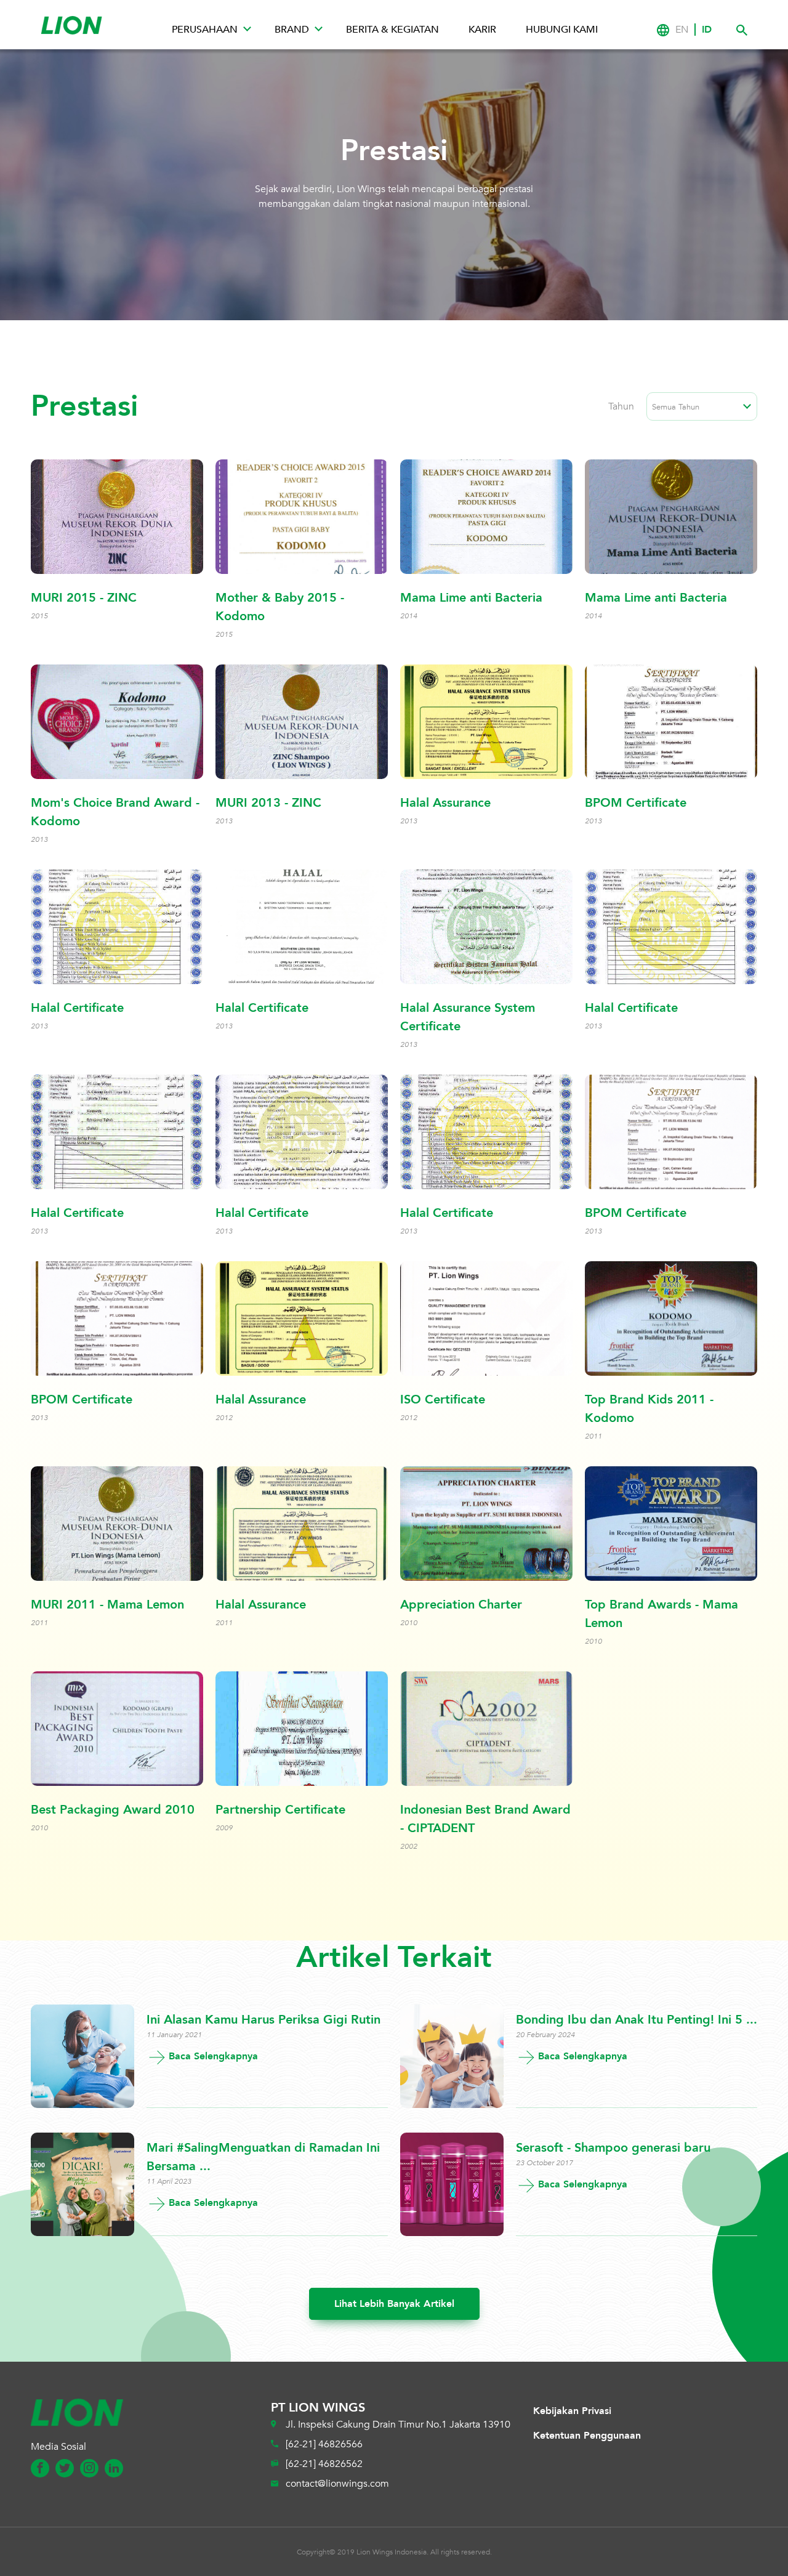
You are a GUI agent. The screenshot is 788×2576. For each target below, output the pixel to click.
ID (707, 30)
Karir (482, 30)
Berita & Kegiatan (392, 30)
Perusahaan (205, 30)
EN (682, 30)
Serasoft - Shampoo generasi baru (613, 2148)
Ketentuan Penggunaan (587, 2436)
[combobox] (702, 406)
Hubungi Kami (562, 30)
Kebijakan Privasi (572, 2411)
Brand (292, 30)
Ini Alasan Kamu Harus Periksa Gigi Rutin (263, 2020)
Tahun (621, 406)
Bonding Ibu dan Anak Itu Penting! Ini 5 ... (637, 2020)
